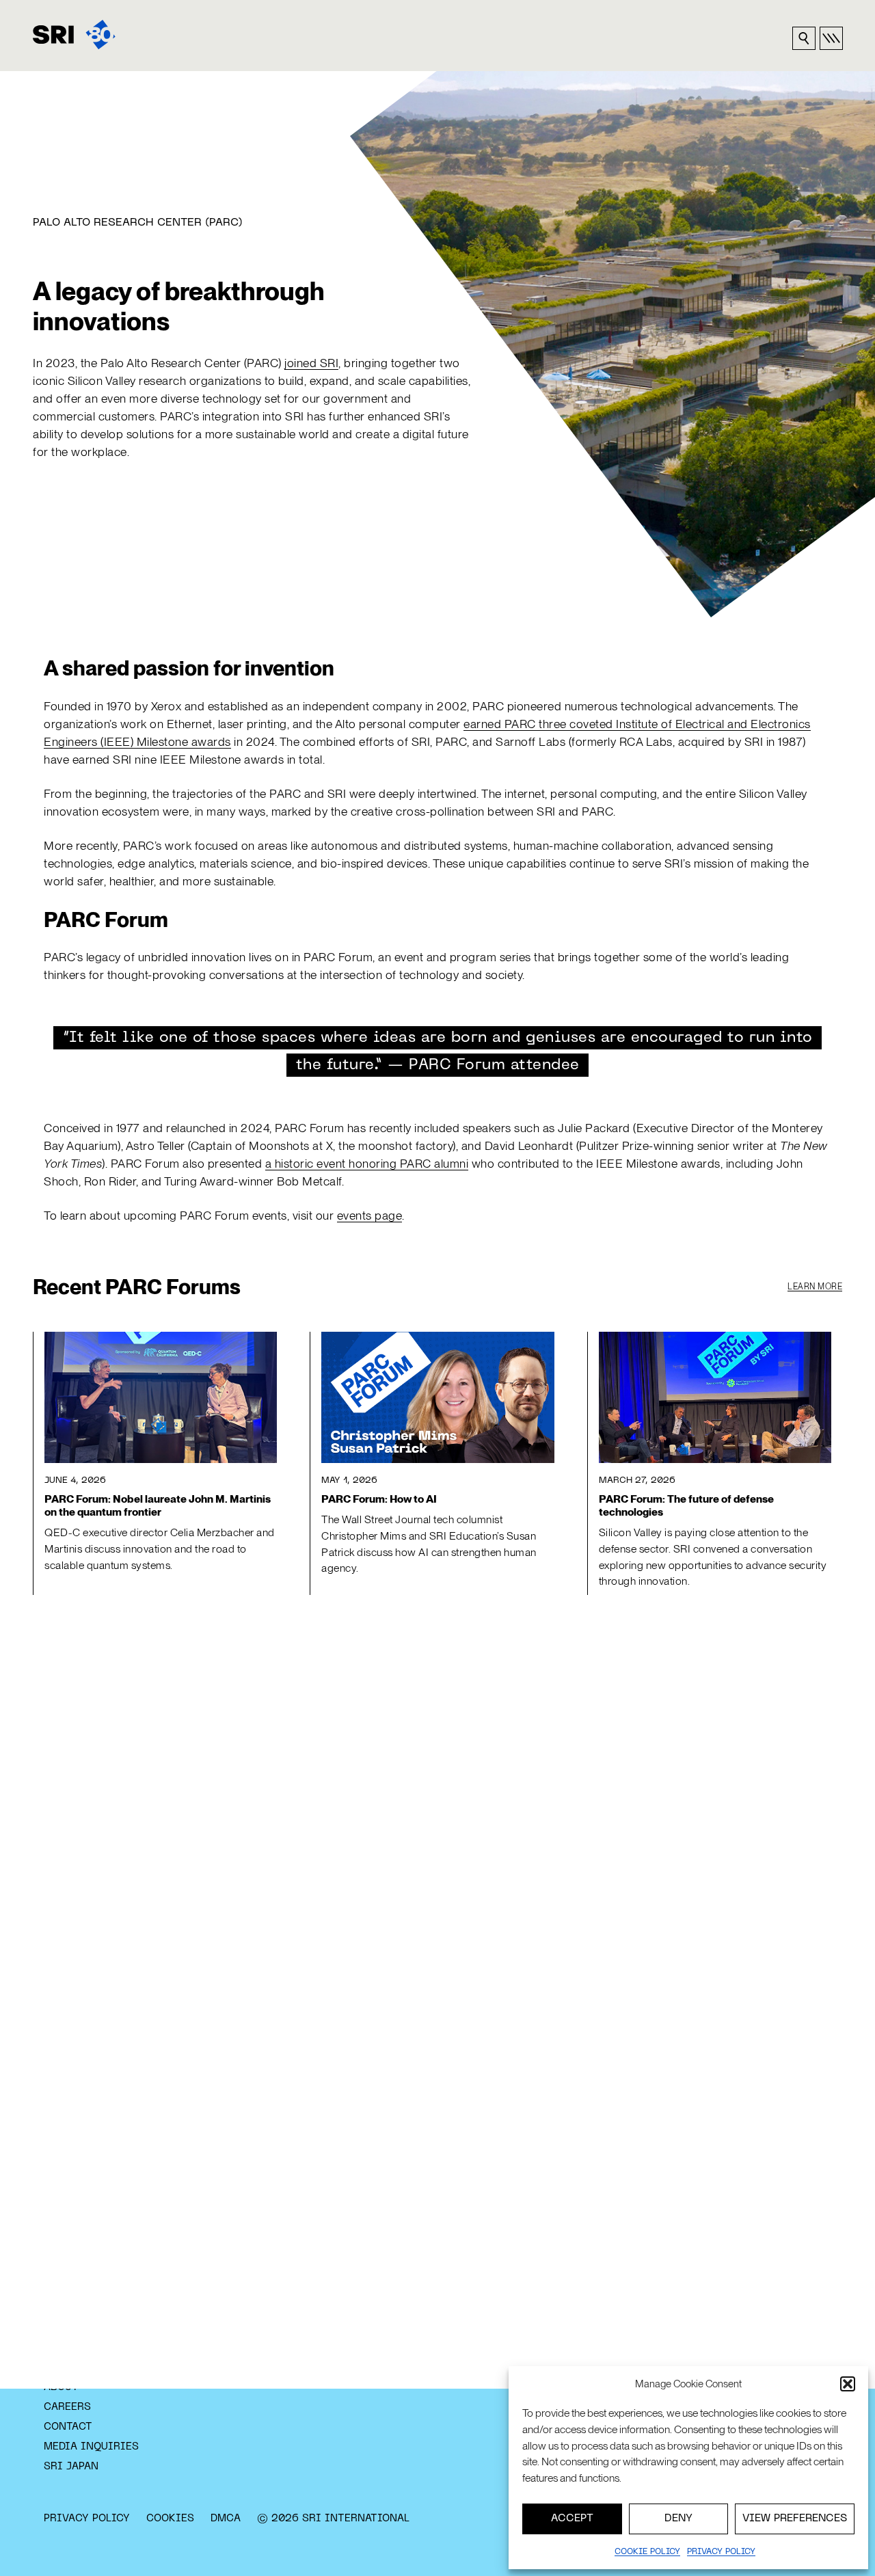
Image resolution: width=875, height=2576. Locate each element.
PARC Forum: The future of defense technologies (686, 1506)
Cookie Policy (647, 2552)
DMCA (226, 2519)
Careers (67, 2407)
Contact (68, 2427)
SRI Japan (71, 2467)
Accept (572, 2519)
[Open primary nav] (831, 38)
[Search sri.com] (804, 38)
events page (370, 1215)
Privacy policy (721, 2552)
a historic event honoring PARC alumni (367, 1163)
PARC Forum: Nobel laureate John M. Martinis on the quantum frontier (158, 1506)
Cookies (170, 2519)
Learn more (815, 1287)
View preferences (795, 2519)
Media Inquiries (91, 2447)
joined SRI (311, 363)
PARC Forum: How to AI (379, 1499)
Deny (678, 2519)
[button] (848, 2384)
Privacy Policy (87, 2519)
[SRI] (74, 35)
